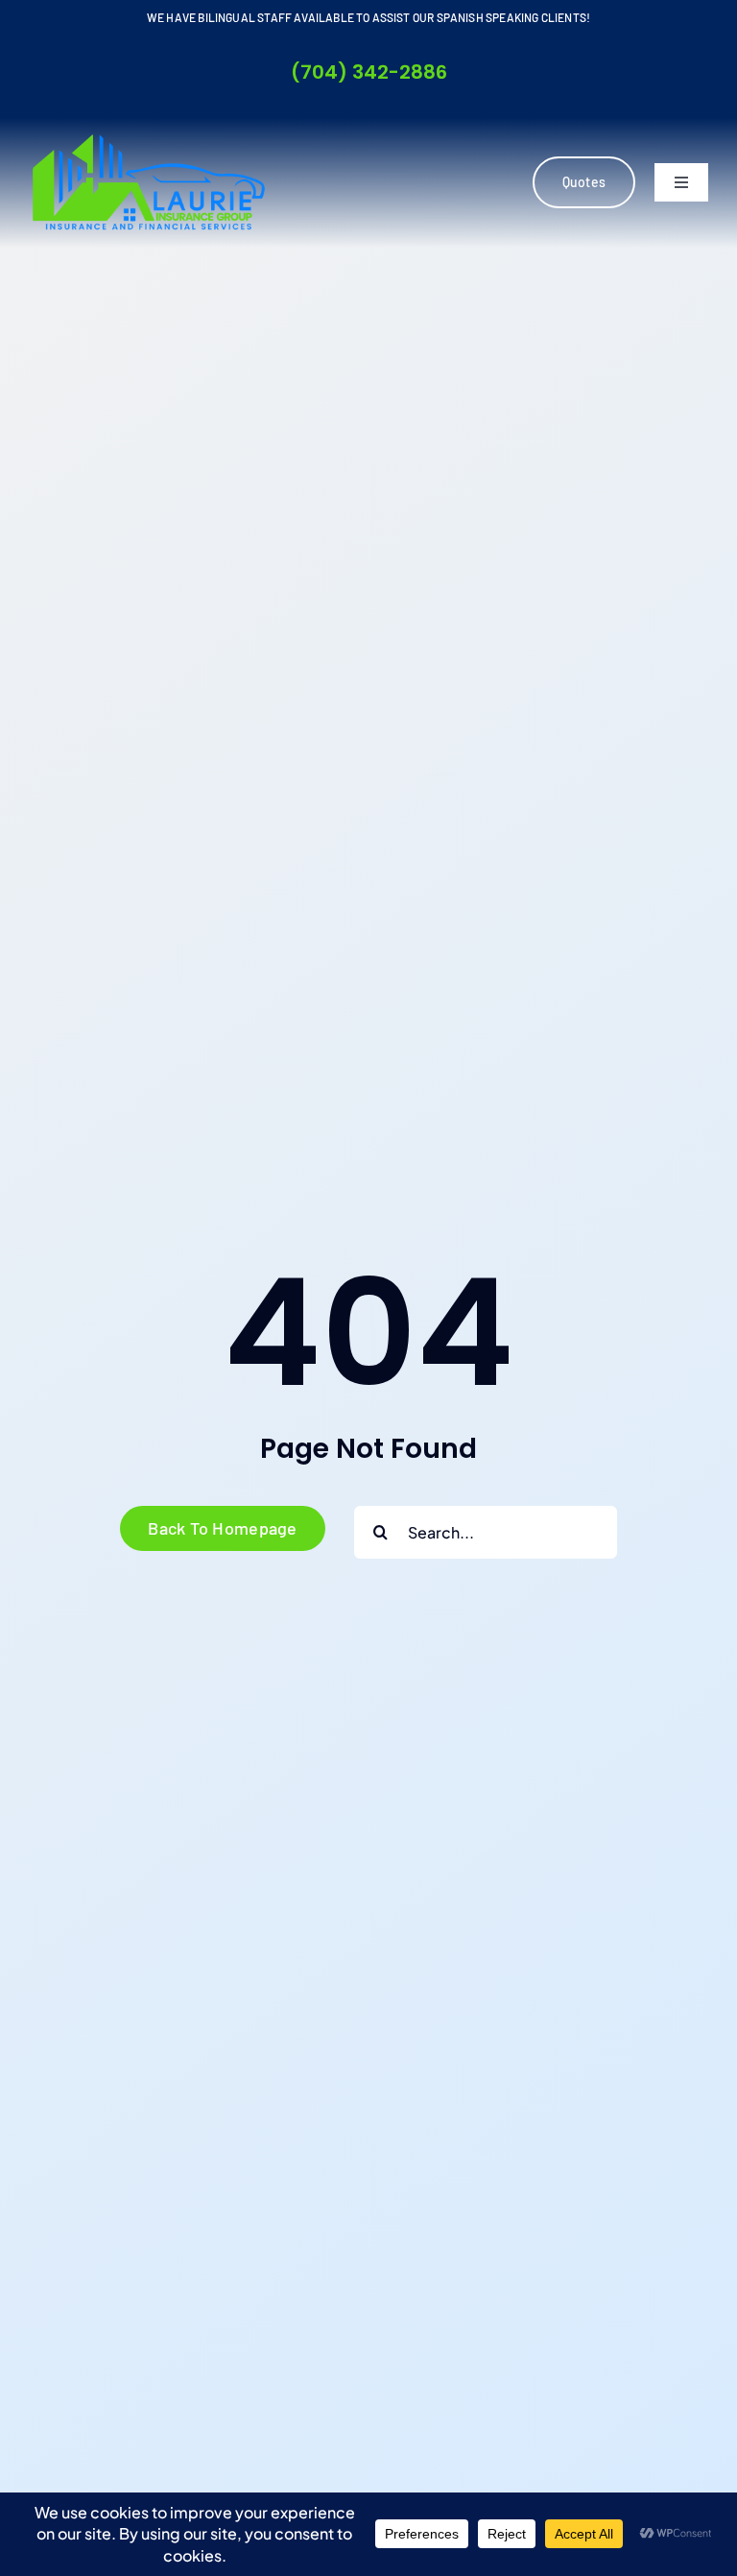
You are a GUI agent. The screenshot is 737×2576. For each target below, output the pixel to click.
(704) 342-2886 (369, 72)
